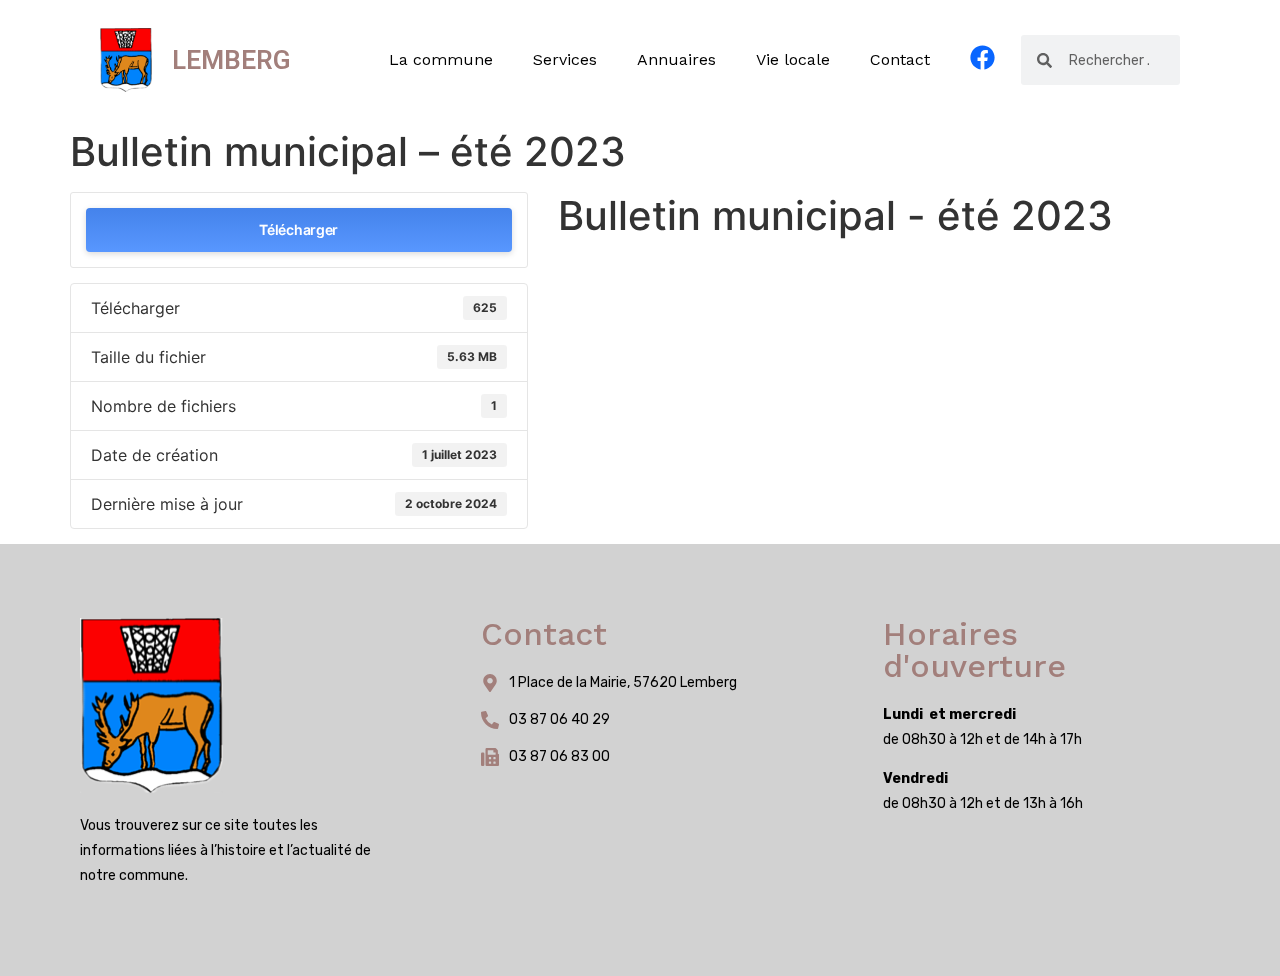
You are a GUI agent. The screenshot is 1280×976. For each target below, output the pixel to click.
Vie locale (793, 59)
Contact (900, 59)
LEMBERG (231, 60)
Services (565, 59)
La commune (441, 59)
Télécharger (298, 229)
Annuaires (676, 59)
